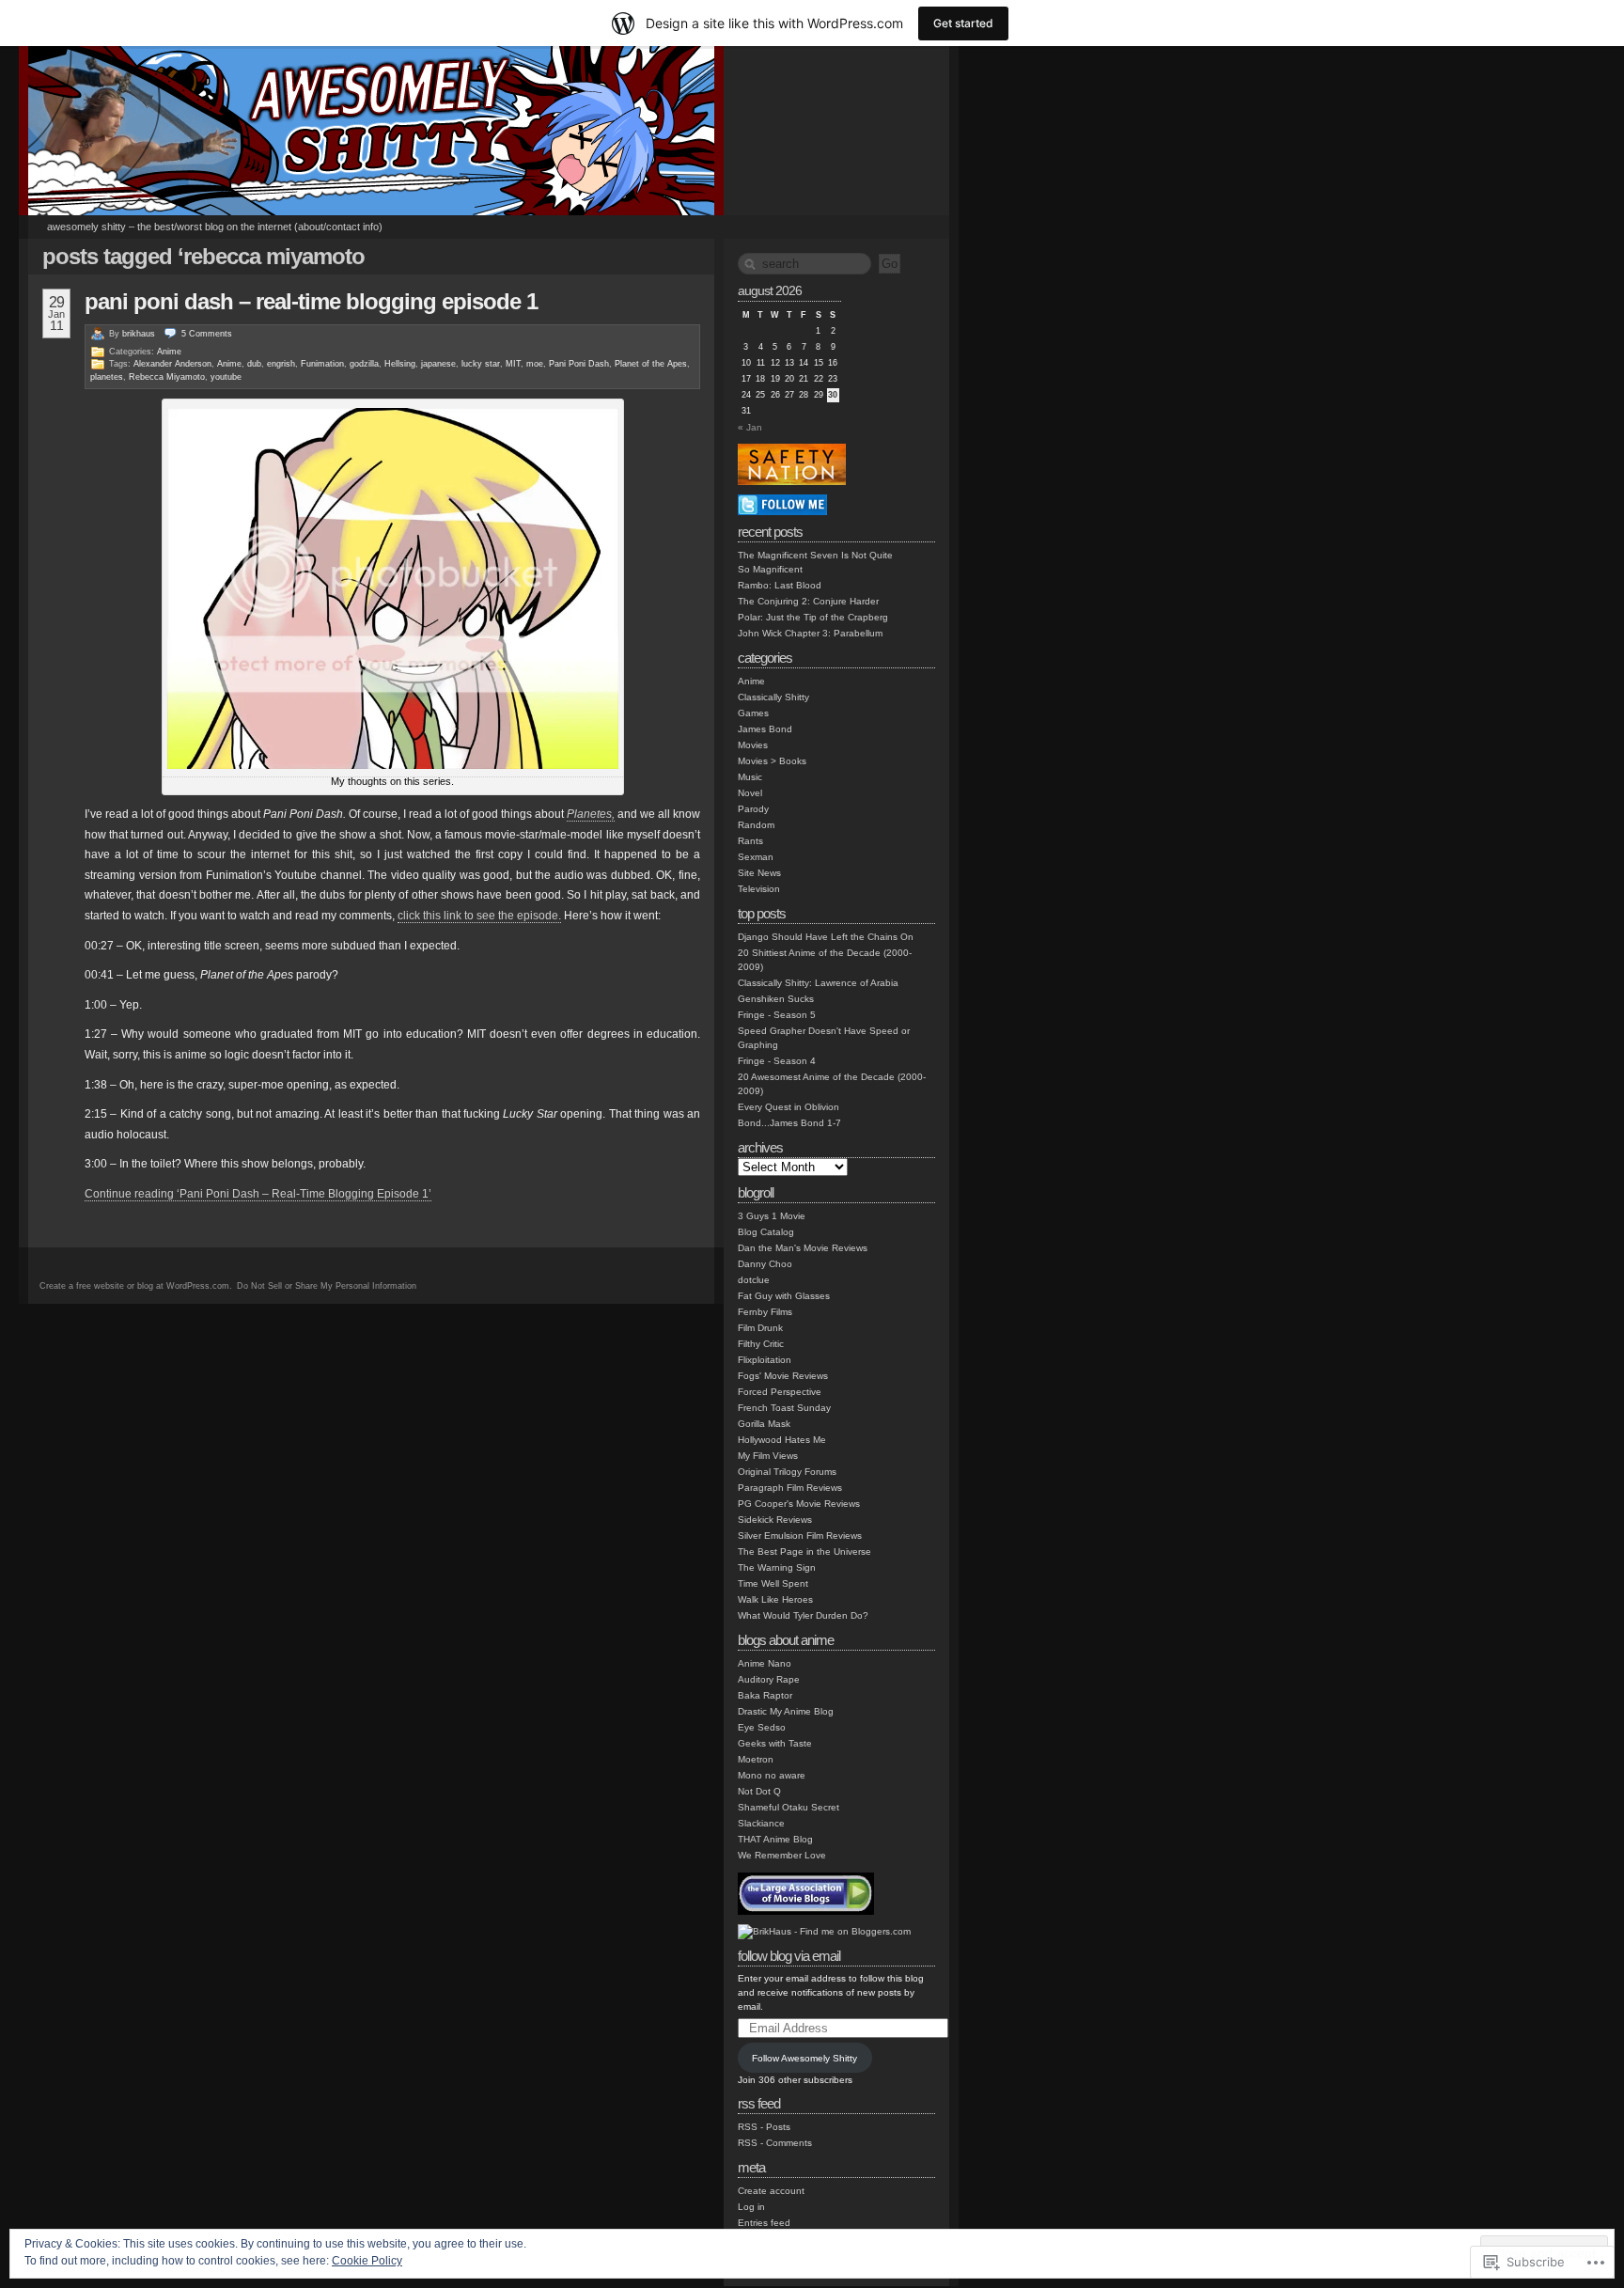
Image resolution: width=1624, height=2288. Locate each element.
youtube (226, 377)
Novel (750, 793)
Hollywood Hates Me (782, 1440)
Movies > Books (772, 761)
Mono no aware (772, 1775)
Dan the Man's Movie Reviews (803, 1248)
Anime (169, 352)
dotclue (754, 1280)
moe (535, 364)
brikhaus (139, 334)
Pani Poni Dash (579, 364)
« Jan (750, 427)
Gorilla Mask (764, 1424)
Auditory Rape (769, 1679)
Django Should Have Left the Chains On (826, 937)
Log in (751, 2207)
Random (756, 825)
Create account (771, 2191)
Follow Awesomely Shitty (804, 2058)
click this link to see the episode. (479, 916)
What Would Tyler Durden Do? (803, 1615)
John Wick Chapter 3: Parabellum (810, 633)
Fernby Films (765, 1312)
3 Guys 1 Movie (772, 1216)
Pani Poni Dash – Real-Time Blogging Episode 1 (311, 301)
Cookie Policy (367, 2261)
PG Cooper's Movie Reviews (799, 1504)
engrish (281, 364)
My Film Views (768, 1456)
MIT (513, 364)
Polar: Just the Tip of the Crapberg (813, 617)
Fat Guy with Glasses (784, 1296)
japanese (438, 364)
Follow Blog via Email (789, 1956)
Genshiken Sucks (776, 999)
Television (759, 889)
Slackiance (761, 1823)
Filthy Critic (761, 1344)
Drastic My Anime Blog (786, 1711)
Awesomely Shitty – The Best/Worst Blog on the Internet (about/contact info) (215, 227)
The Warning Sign (777, 1567)
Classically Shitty (773, 697)
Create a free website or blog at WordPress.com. (136, 1286)
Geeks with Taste (775, 1743)
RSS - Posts (764, 2127)
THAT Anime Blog (775, 1839)
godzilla (364, 364)
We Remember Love (782, 1855)
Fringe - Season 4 (777, 1061)
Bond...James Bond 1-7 (789, 1123)
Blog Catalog (766, 1232)
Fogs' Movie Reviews (783, 1376)
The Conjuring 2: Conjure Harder (808, 601)
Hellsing (400, 364)
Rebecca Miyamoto (167, 377)
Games (753, 713)
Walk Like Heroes (775, 1599)
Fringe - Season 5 (777, 1015)
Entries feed (764, 2223)
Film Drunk (760, 1328)
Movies (753, 745)
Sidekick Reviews (775, 1520)
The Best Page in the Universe (804, 1551)
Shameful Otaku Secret (789, 1807)
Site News (759, 873)
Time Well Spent (773, 1583)
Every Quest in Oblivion (789, 1107)
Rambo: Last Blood (780, 585)
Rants (750, 841)
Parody (753, 809)
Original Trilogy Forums (787, 1472)
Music (750, 777)
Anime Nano (765, 1663)
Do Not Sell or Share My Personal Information (327, 1286)
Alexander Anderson (172, 364)
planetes (107, 377)
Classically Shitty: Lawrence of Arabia (818, 983)
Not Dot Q (759, 1791)
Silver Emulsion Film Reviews (800, 1536)
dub (254, 364)
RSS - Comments (775, 2143)
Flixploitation (765, 1360)
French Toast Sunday (784, 1408)
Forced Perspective (780, 1392)
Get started (963, 23)
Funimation (322, 364)
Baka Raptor (765, 1695)
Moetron (756, 1759)
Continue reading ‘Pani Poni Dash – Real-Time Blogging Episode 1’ (258, 1194)
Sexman (756, 857)
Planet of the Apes (651, 364)
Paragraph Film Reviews (790, 1488)
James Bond (765, 729)
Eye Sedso (762, 1727)
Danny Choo (765, 1264)
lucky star (481, 364)
